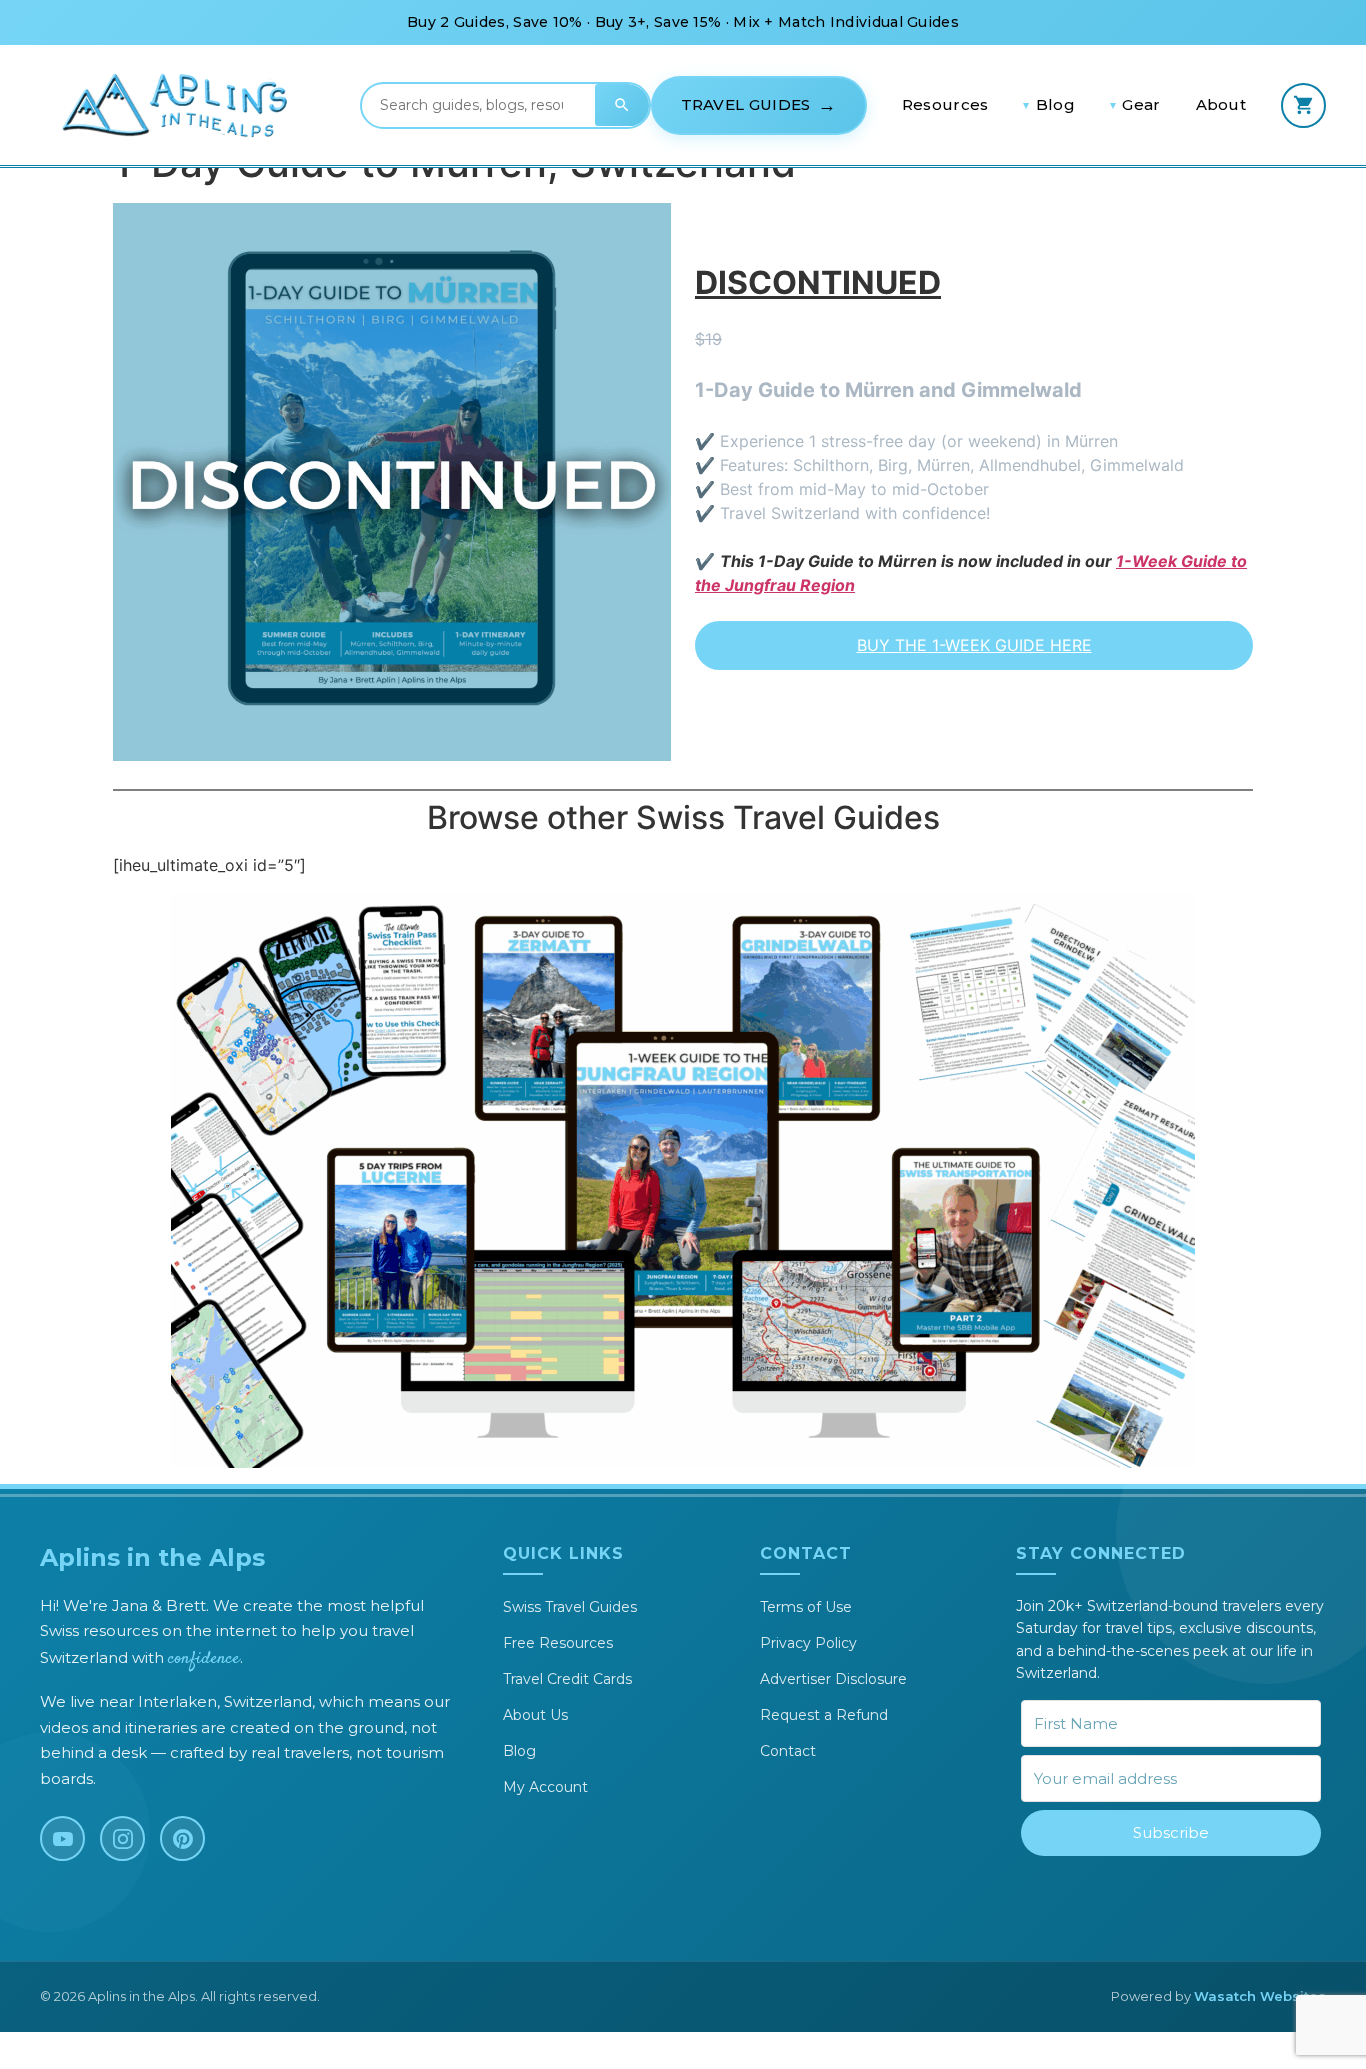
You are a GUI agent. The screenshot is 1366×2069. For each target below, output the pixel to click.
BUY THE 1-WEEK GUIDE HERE (974, 645)
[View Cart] (1303, 105)
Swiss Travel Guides (570, 1607)
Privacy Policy (808, 1643)
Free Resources (558, 1643)
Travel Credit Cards (567, 1679)
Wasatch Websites (1260, 1996)
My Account (545, 1787)
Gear (1141, 104)
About (1221, 104)
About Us (535, 1715)
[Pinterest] (182, 1838)
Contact (788, 1751)
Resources (945, 104)
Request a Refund (824, 1715)
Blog (1055, 104)
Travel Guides (746, 104)
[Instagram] (122, 1838)
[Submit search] (622, 105)
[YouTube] (62, 1838)
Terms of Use (806, 1607)
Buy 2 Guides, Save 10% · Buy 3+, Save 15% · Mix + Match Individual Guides (683, 22)
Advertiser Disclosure (833, 1679)
